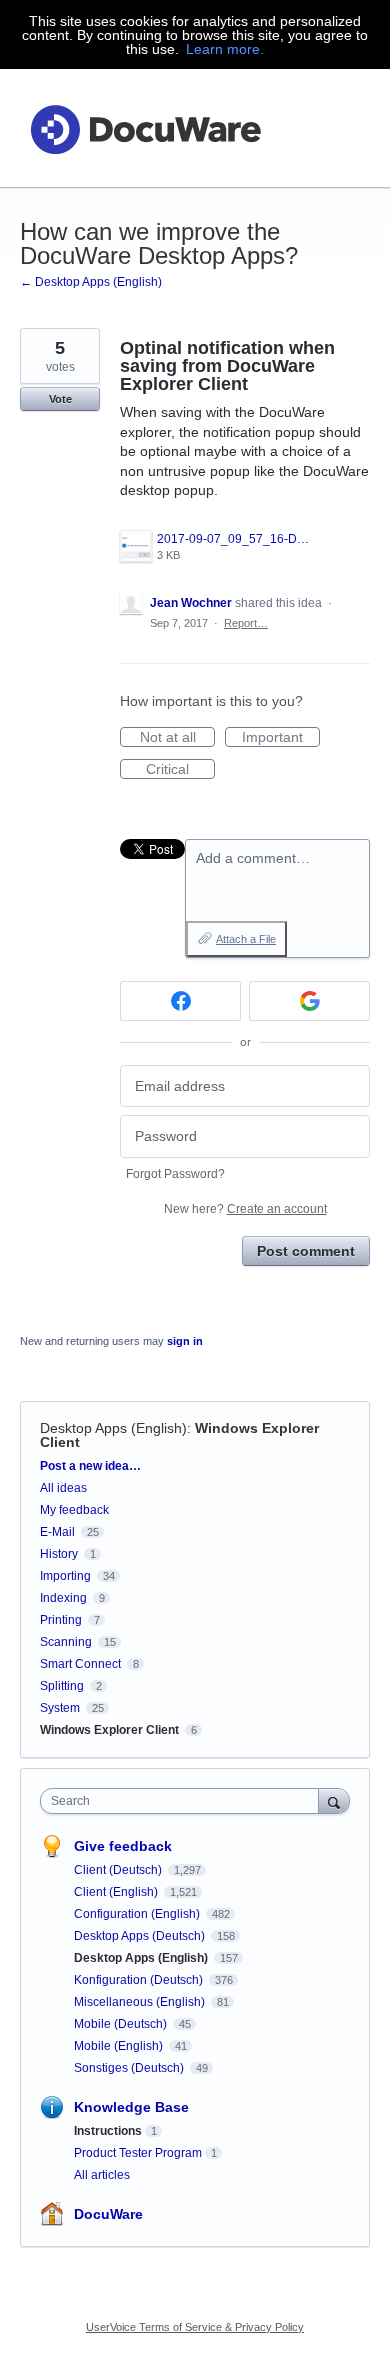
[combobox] (184, 1801)
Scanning (66, 1642)
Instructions (108, 2131)
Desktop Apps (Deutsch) (141, 1936)
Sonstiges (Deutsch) (130, 2068)
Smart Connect (80, 1664)
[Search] (334, 1800)
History (59, 1554)
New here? (245, 1209)
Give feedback (123, 1846)
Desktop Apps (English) (113, 1428)
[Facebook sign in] (180, 1001)
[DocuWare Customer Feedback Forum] (145, 128)
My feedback (74, 1510)
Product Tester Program (138, 2153)
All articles (102, 2175)
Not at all (177, 738)
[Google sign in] (309, 1001)
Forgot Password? (175, 1174)
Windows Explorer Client (109, 1730)
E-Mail (57, 1532)
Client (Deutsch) (119, 1870)
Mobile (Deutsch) (122, 2024)
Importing (65, 1576)
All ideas (63, 1488)
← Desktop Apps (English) (91, 282)
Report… (246, 623)
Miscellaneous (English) (141, 2002)
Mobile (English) (120, 2046)
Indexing (63, 1598)
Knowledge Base (131, 2107)
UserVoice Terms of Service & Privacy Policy (195, 2327)
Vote (60, 399)
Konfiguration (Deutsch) (140, 1980)
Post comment (306, 1251)
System (60, 1708)
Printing (61, 1620)
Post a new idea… (90, 1466)
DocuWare (108, 2214)
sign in (185, 1341)
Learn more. (225, 49)
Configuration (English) (138, 1914)
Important (281, 738)
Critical (180, 770)
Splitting (62, 1686)
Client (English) (117, 1892)
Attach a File (246, 939)
